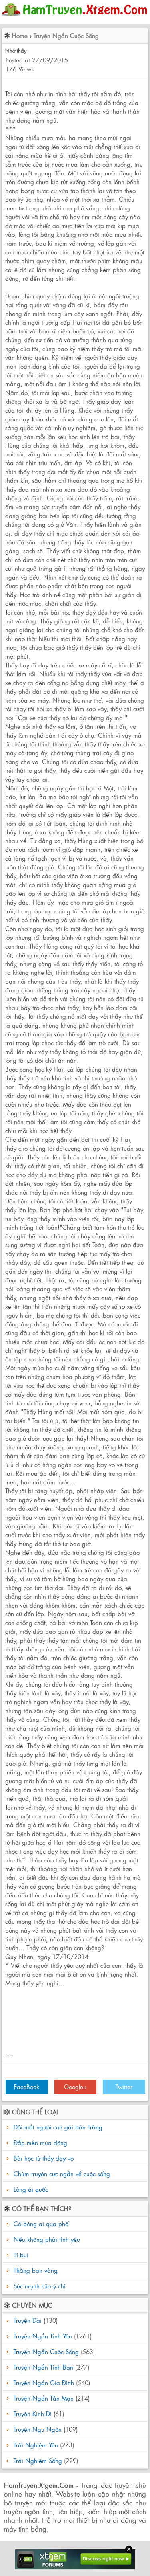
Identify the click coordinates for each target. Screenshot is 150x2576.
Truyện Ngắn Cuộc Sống (66, 35)
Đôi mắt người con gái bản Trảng (58, 2127)
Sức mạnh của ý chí (39, 2286)
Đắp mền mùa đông (40, 2142)
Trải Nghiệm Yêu (36, 2445)
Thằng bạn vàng (35, 2270)
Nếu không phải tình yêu (46, 2239)
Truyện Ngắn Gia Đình (44, 2383)
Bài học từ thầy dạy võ (44, 2158)
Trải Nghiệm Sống (38, 2460)
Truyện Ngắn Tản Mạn (44, 2398)
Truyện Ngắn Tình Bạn (43, 2367)
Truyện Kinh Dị (33, 2414)
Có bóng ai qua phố (40, 2224)
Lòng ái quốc (31, 2189)
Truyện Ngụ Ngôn (38, 2429)
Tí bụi (20, 2255)
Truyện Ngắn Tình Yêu (43, 2336)
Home (20, 35)
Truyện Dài (28, 2320)
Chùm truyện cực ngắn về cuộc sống (62, 2174)
